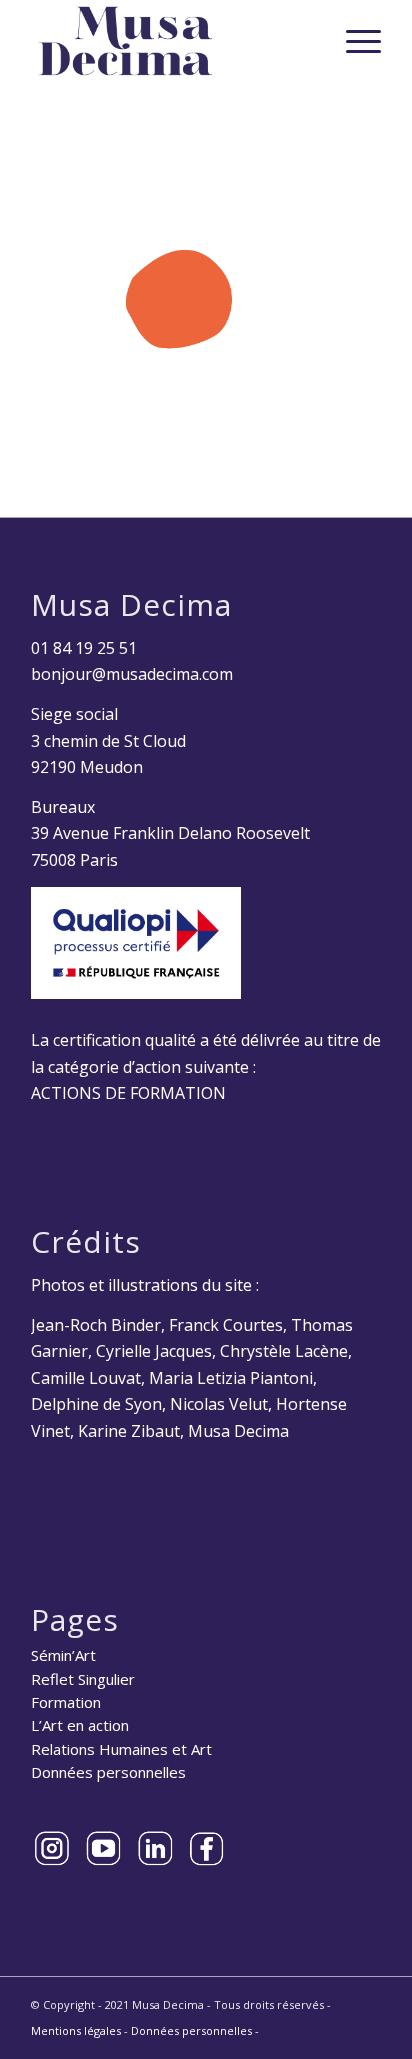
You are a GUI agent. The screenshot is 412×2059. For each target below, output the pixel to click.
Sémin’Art (63, 1655)
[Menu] (353, 41)
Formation (66, 1702)
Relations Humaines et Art (121, 1749)
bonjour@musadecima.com (132, 674)
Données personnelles (108, 1772)
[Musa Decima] (171, 41)
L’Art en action (80, 1725)
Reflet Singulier (83, 1679)
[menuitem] (353, 41)
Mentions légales (76, 2030)
